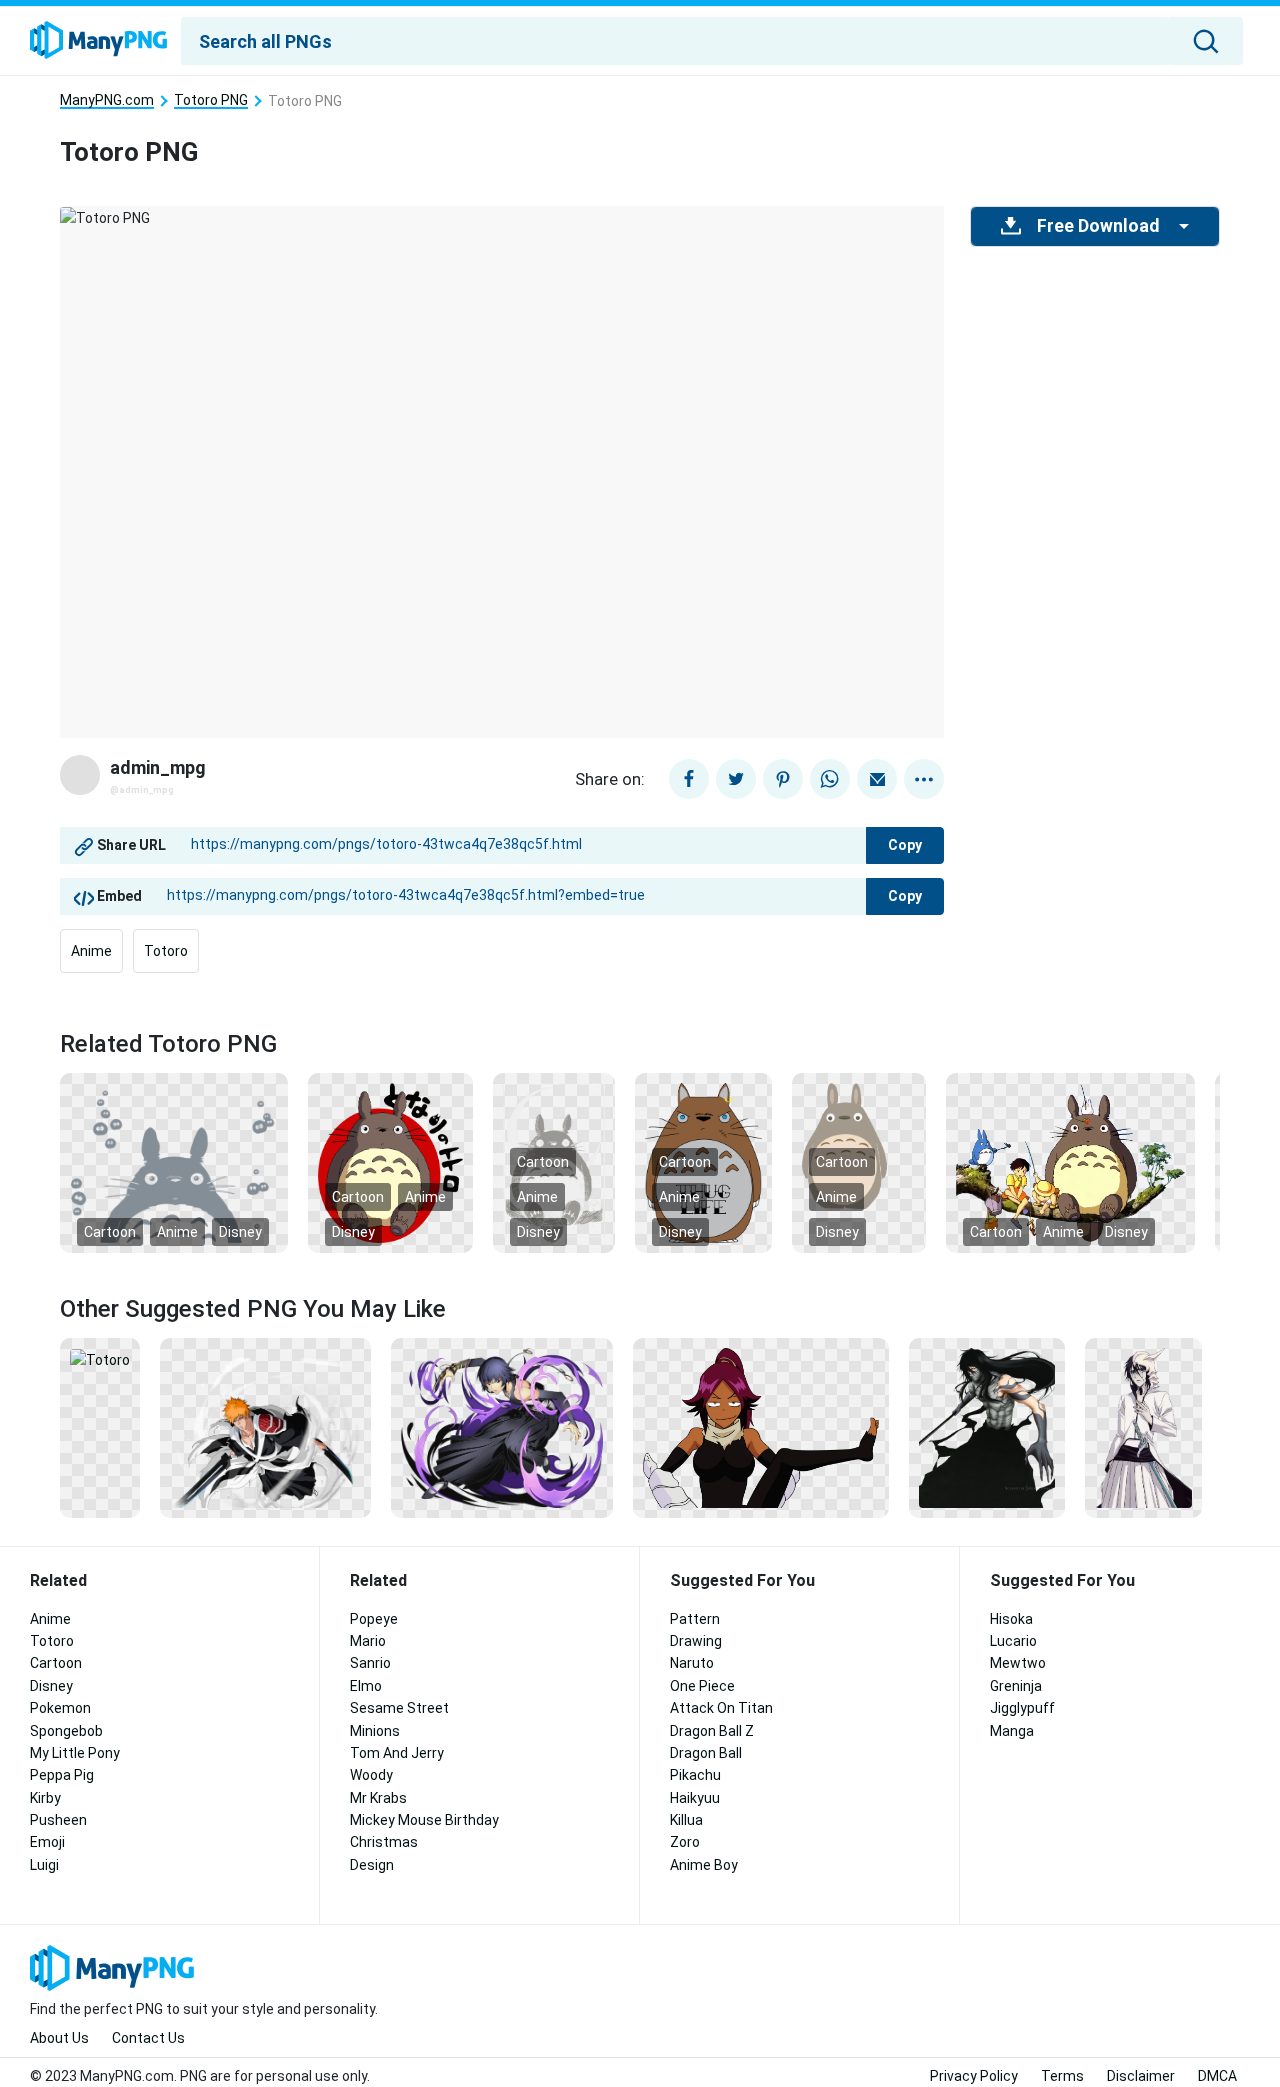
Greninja (1016, 1686)
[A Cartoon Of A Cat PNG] (174, 1162)
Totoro (166, 951)
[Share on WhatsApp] (830, 779)
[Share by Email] (877, 779)
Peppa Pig (62, 1775)
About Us (59, 2038)
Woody (371, 1775)
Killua (686, 1820)
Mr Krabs (378, 1798)
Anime (91, 951)
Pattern (695, 1619)
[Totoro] (100, 1359)
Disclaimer (1141, 2076)
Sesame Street (399, 1708)
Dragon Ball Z (712, 1731)
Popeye (374, 1619)
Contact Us (148, 2038)
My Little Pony (75, 1753)
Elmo (366, 1686)
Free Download (1098, 226)
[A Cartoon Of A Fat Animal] (390, 1162)
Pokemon (60, 1708)
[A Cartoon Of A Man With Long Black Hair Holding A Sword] (987, 1427)
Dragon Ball (706, 1753)
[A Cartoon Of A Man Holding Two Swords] (265, 1427)
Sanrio (370, 1663)
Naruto (692, 1663)
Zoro (685, 1842)
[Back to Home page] (98, 41)
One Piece (702, 1686)
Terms (1062, 2076)
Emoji (47, 1842)
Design (372, 1865)
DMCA (1217, 2076)
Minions (375, 1731)
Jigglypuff (1022, 1708)
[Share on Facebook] (689, 779)
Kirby (45, 1798)
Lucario (1013, 1641)
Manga (1012, 1731)
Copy (905, 845)
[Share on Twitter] (736, 779)
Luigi (44, 1865)
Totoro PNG (211, 100)
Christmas (384, 1842)
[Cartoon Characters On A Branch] (1070, 1162)
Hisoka (1011, 1619)
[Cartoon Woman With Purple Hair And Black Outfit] (760, 1427)
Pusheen (58, 1820)
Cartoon (110, 1232)
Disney (240, 1232)
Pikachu (695, 1775)
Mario (368, 1641)
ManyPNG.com (107, 100)
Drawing (696, 1641)
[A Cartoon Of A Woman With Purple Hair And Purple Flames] (502, 1427)
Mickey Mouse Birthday (424, 1820)
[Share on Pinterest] (783, 779)
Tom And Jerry (397, 1753)
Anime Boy (704, 1865)
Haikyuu (695, 1798)
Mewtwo (1018, 1663)
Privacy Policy (974, 2076)
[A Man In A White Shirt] (1143, 1427)
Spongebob (66, 1731)
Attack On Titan (721, 1708)
